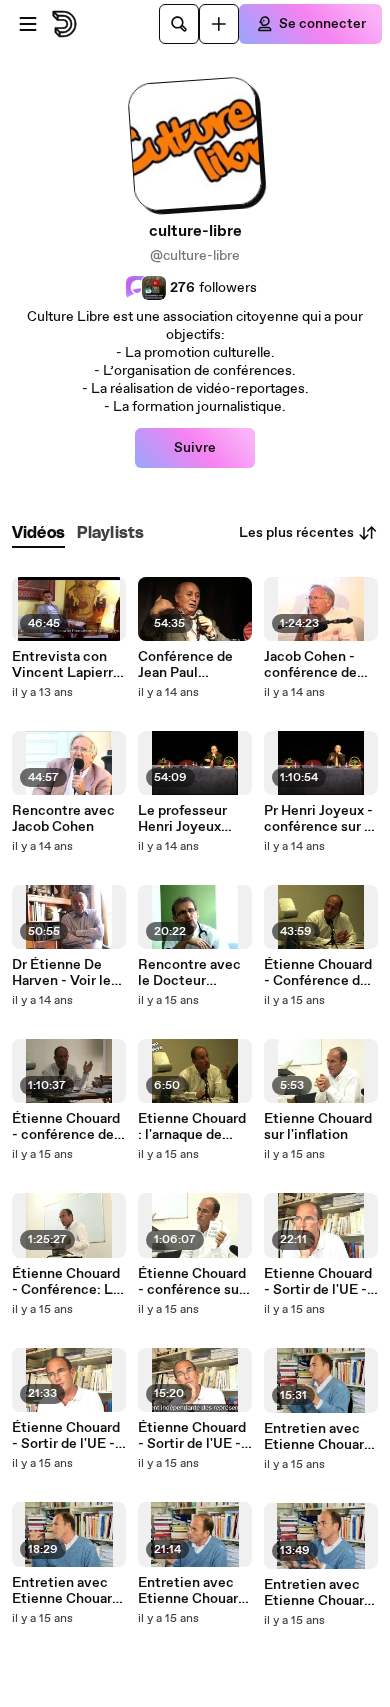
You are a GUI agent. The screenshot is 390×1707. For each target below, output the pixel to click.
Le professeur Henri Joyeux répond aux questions (182, 819)
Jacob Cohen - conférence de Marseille (310, 665)
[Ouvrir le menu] (28, 24)
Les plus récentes (296, 533)
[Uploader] (219, 24)
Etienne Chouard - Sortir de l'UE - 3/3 (318, 1282)
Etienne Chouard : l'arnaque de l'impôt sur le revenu (192, 1127)
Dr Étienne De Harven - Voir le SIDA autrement (64, 973)
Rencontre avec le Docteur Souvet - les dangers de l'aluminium (189, 973)
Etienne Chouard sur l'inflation (318, 1127)
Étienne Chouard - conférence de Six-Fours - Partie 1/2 (69, 1127)
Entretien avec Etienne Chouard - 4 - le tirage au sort (318, 1437)
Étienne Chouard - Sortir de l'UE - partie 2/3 (66, 1436)
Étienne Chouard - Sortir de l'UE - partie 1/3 (192, 1436)
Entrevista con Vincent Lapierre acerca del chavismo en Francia (66, 665)
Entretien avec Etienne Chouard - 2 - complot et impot (192, 1591)
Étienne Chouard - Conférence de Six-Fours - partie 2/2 (320, 973)
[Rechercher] (179, 24)
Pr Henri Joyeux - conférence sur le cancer (320, 819)
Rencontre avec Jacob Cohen (63, 819)
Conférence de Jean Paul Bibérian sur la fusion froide (185, 665)
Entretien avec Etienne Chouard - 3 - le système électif (66, 1591)
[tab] (38, 533)
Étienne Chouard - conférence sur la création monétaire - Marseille (192, 1282)
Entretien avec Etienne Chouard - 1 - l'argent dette (321, 1593)
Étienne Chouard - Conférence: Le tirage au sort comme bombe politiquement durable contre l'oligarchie (66, 1282)
